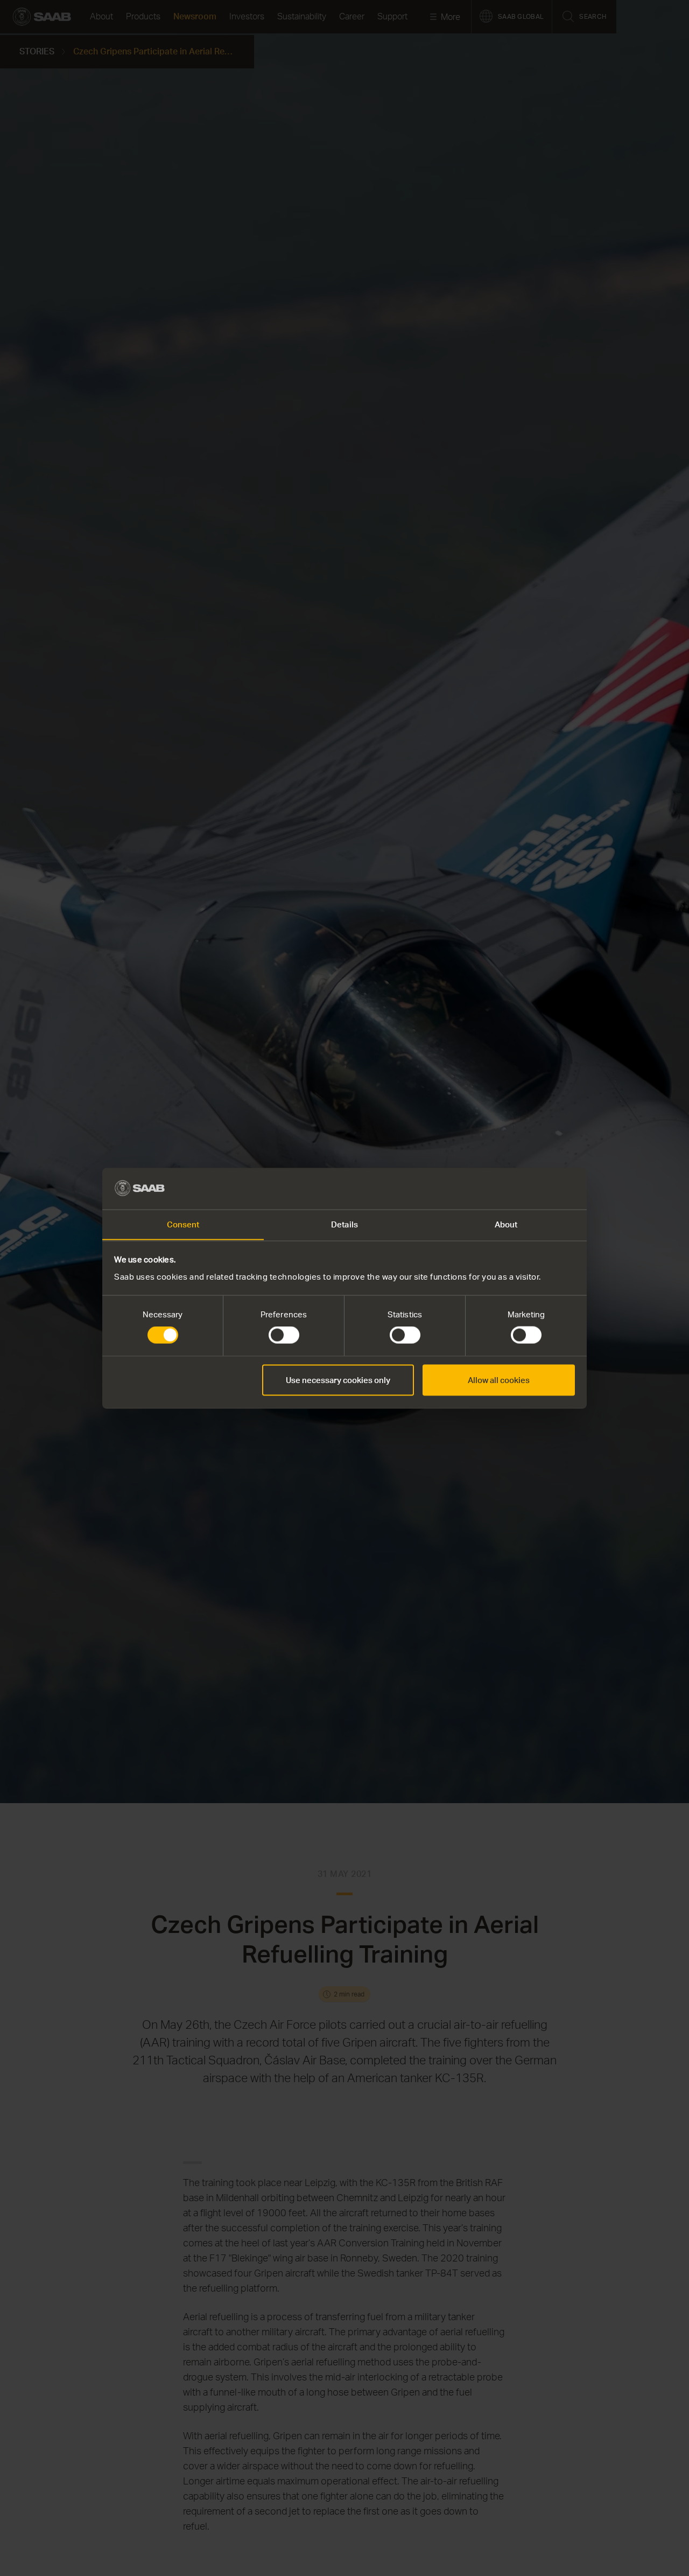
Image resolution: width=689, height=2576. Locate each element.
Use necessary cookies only (338, 1380)
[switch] (284, 1335)
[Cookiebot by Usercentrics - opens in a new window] (528, 1188)
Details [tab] (344, 1224)
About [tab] (506, 1224)
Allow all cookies (499, 1380)
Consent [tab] (183, 1224)
